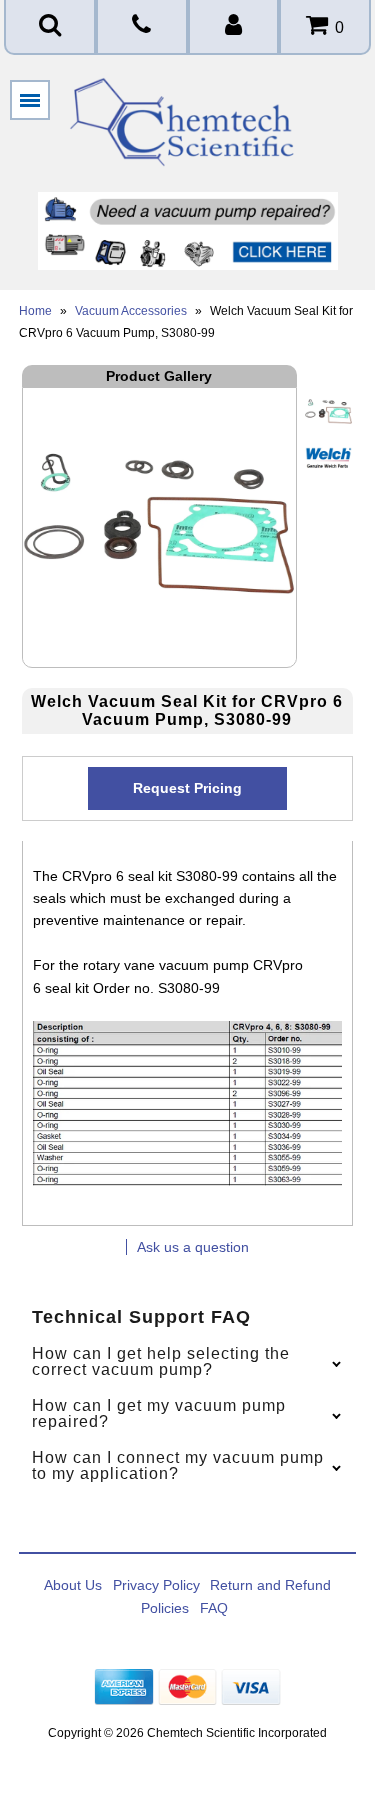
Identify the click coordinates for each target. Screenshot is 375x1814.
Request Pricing (187, 788)
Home (35, 311)
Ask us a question (193, 1247)
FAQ (214, 1608)
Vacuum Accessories (131, 311)
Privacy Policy (156, 1585)
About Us (73, 1585)
